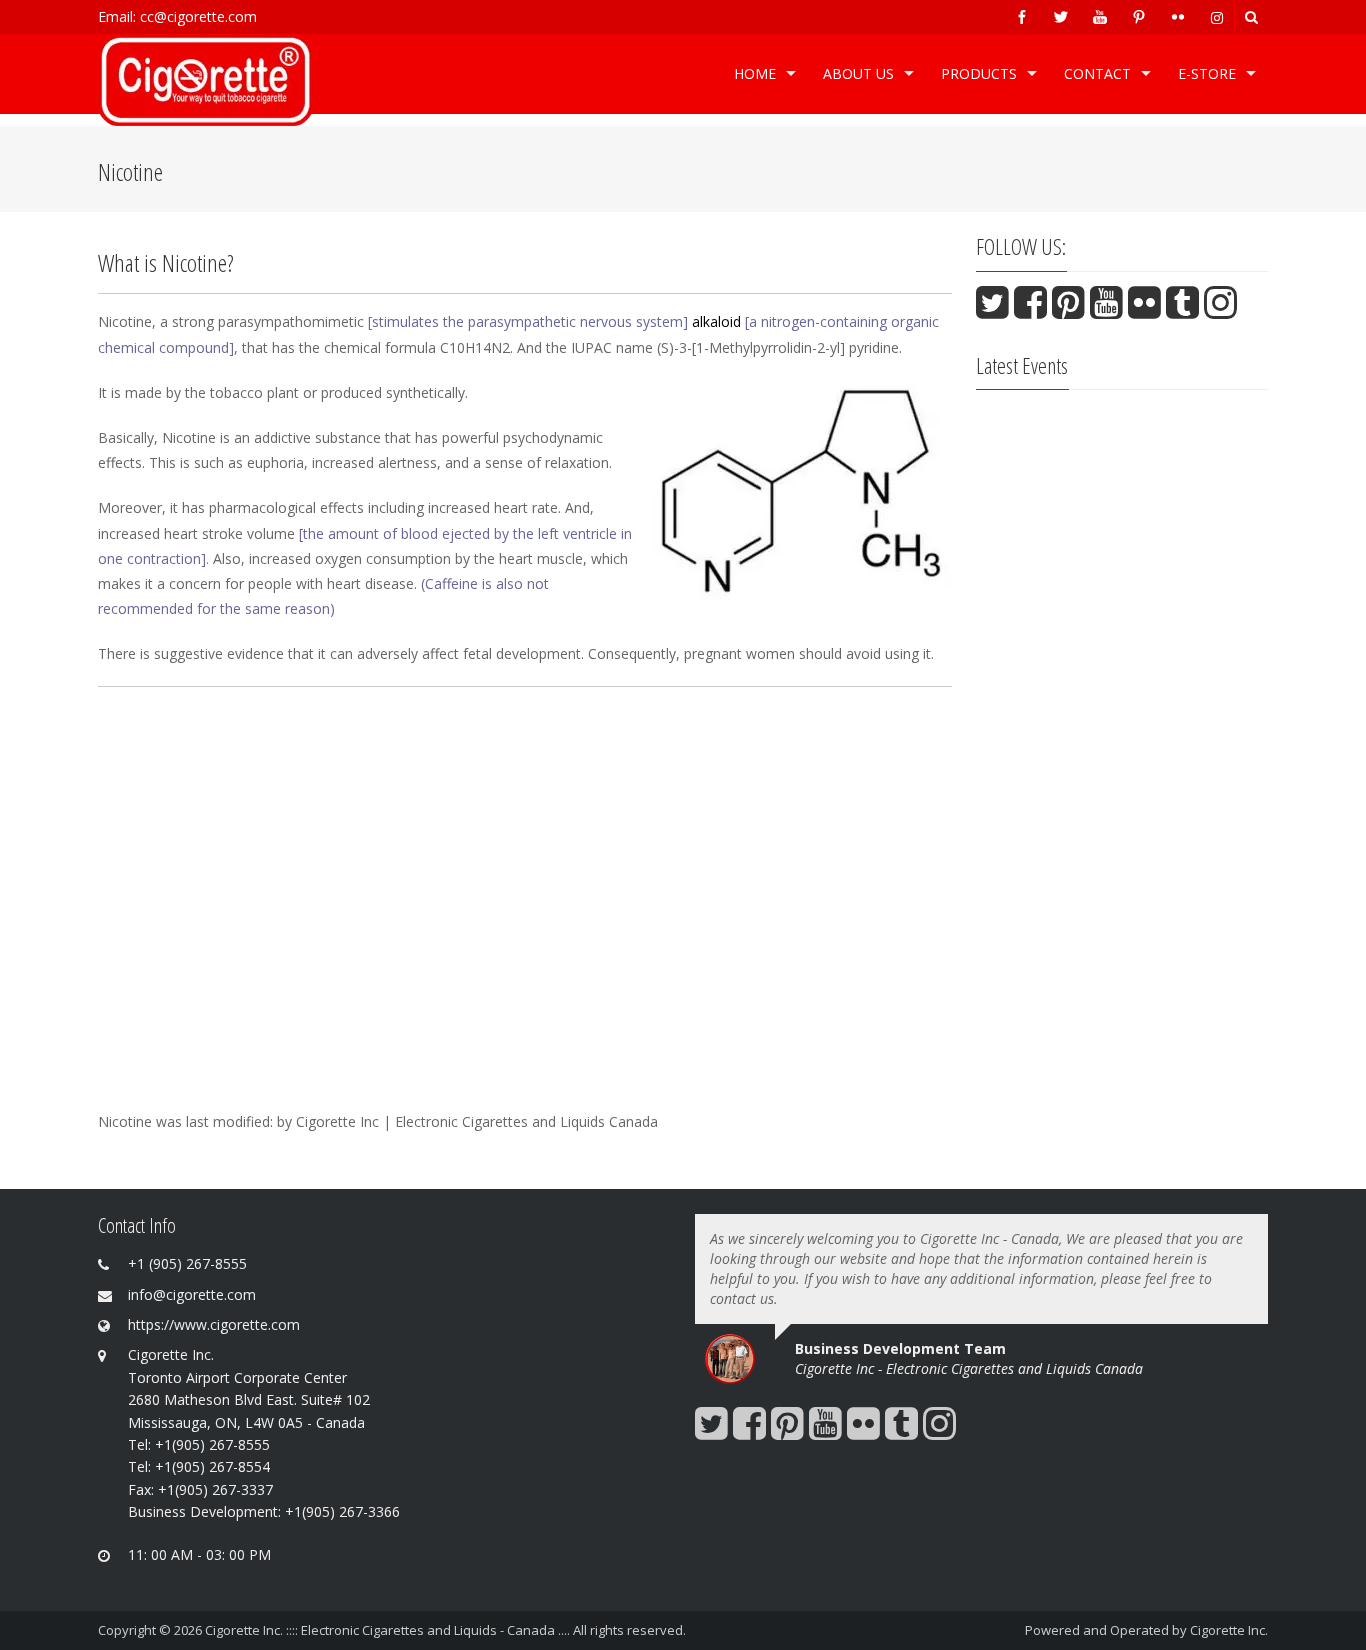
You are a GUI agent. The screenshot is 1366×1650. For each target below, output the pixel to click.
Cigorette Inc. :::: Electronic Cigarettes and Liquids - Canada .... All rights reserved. (445, 1630)
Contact (1097, 73)
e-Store (1207, 73)
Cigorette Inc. (1229, 1630)
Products (979, 73)
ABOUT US (858, 73)
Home (755, 73)
